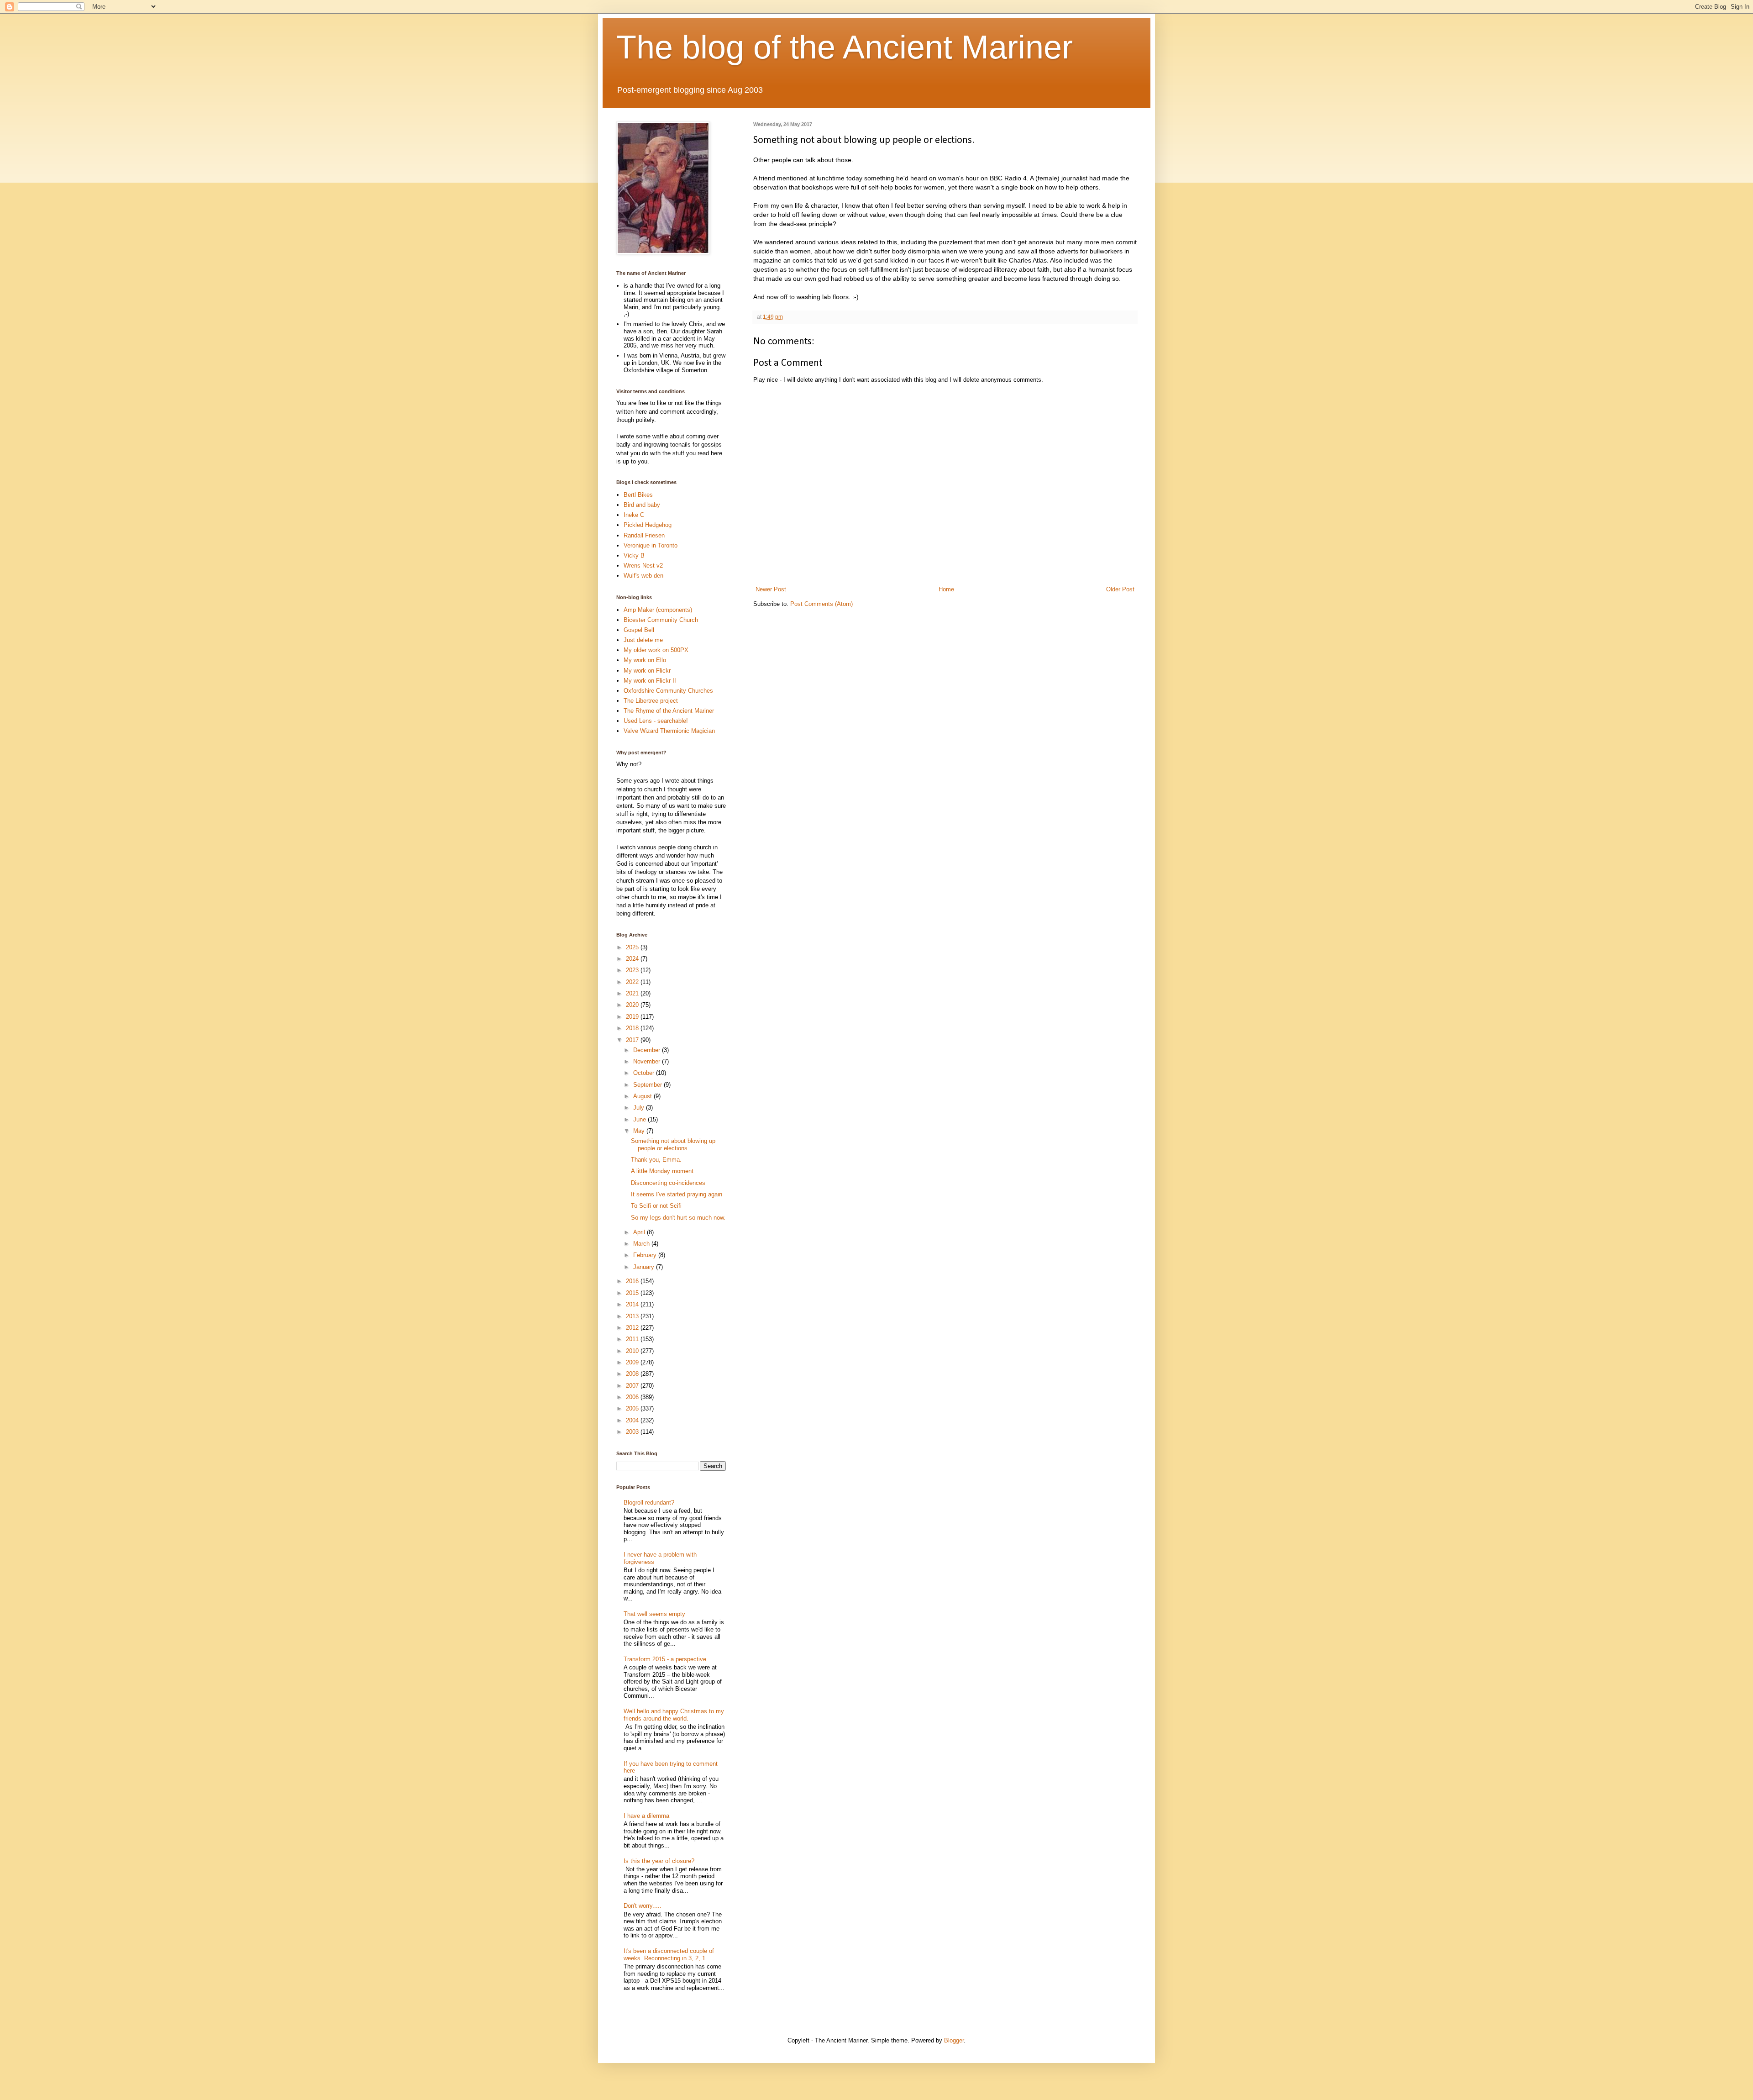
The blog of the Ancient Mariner (845, 47)
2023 (633, 970)
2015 (633, 1293)
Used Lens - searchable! (656, 721)
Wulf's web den (643, 576)
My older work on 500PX (656, 650)
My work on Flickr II (650, 681)
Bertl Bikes (638, 495)
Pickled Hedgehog (648, 525)
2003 (633, 1432)
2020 (633, 1005)
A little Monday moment (662, 1171)
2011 (633, 1339)
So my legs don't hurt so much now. (678, 1218)
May (640, 1131)
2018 (633, 1028)
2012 (633, 1328)
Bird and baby (642, 505)
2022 (633, 982)
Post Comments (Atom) (821, 604)
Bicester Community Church (661, 620)
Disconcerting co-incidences (668, 1183)
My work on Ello (645, 660)
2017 (633, 1040)
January (645, 1267)
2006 (633, 1397)
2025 (633, 947)
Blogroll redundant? (649, 1503)
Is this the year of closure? (659, 1861)
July (640, 1108)
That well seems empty (654, 1614)
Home (946, 589)
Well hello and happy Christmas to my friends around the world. (674, 1715)
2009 (633, 1362)
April (640, 1232)
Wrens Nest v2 (643, 566)
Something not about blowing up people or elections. (673, 1145)
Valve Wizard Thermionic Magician (669, 731)
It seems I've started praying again (677, 1194)
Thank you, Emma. (656, 1160)
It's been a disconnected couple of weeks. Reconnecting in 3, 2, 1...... (670, 1955)
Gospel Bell (639, 630)
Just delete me (643, 640)
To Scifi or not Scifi (656, 1206)
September (648, 1085)
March (642, 1244)
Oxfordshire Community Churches (668, 691)
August (643, 1096)
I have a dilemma (646, 1816)
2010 (633, 1351)
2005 (633, 1408)
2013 (633, 1316)
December (648, 1050)
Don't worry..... (643, 1906)
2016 (633, 1281)
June (640, 1119)
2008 (633, 1374)
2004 (633, 1420)
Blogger (954, 2040)
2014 (633, 1304)
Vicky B (634, 555)
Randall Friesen (644, 535)
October (645, 1073)
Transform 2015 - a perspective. (666, 1659)
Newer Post (771, 589)
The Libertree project (651, 701)
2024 (633, 959)
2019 (633, 1017)
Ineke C (634, 515)
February (646, 1255)
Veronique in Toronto (651, 545)
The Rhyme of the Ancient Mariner (669, 711)
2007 (633, 1386)
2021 (633, 993)
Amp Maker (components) (658, 610)
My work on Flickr (647, 671)
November (648, 1061)
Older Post (1120, 589)
